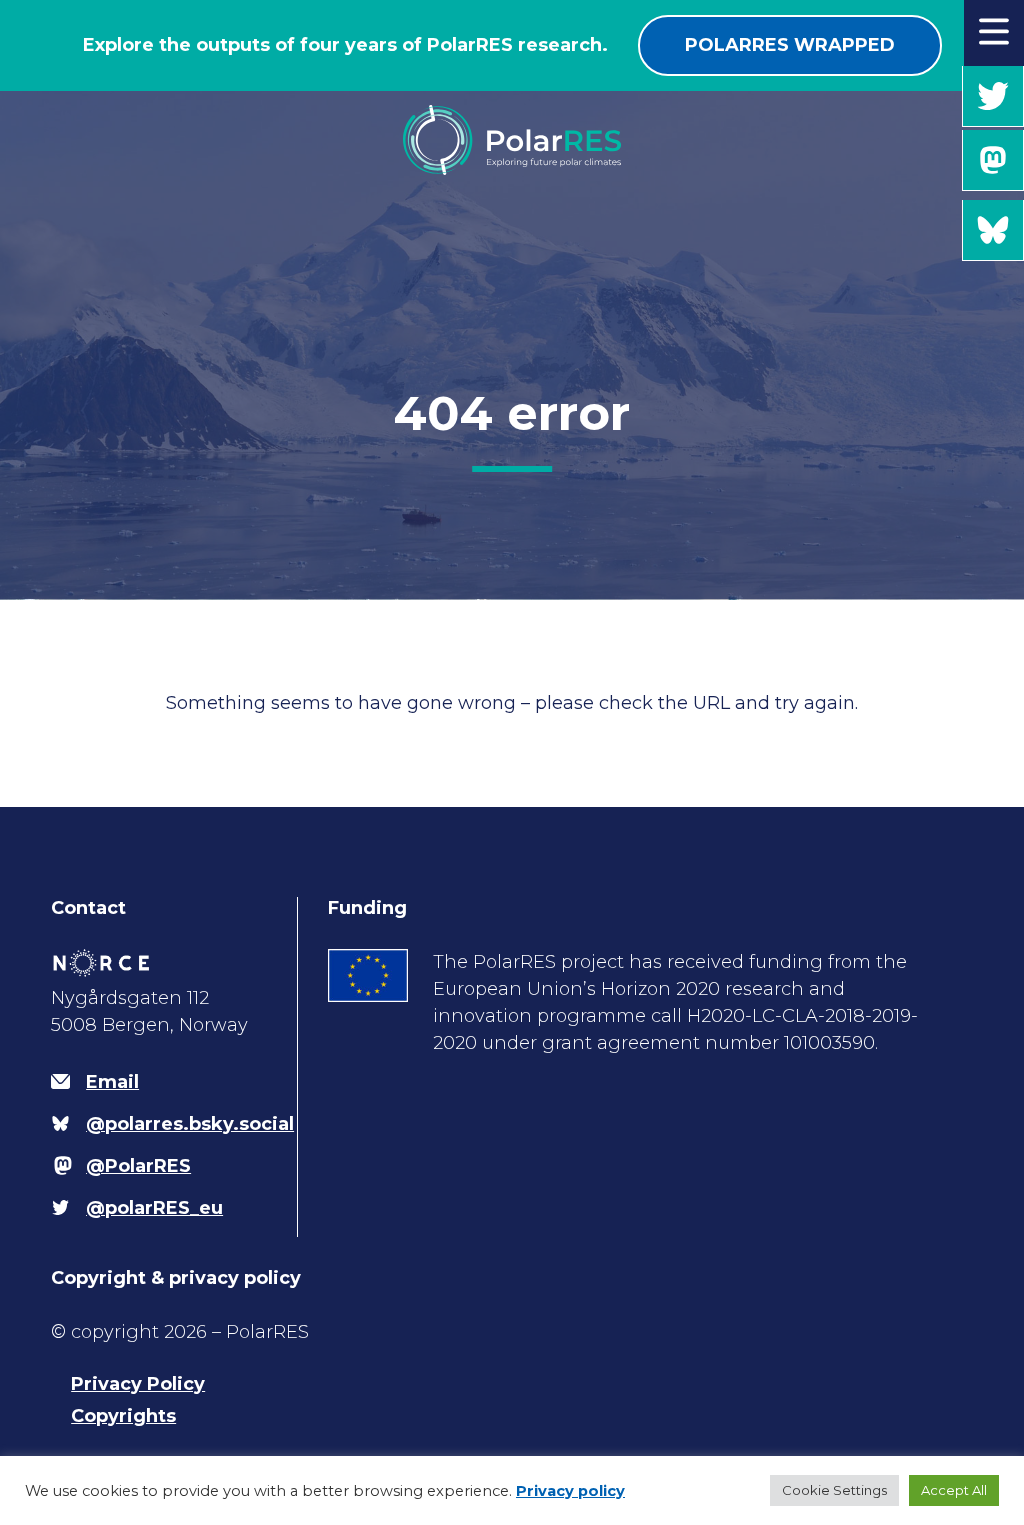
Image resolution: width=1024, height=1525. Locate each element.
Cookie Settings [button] (834, 1490)
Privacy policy (570, 1491)
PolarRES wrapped (790, 45)
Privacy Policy (138, 1384)
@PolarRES (993, 160)
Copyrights (123, 1416)
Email (112, 1082)
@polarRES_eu (993, 96)
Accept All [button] (954, 1490)
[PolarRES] (511, 144)
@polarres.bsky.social (993, 230)
